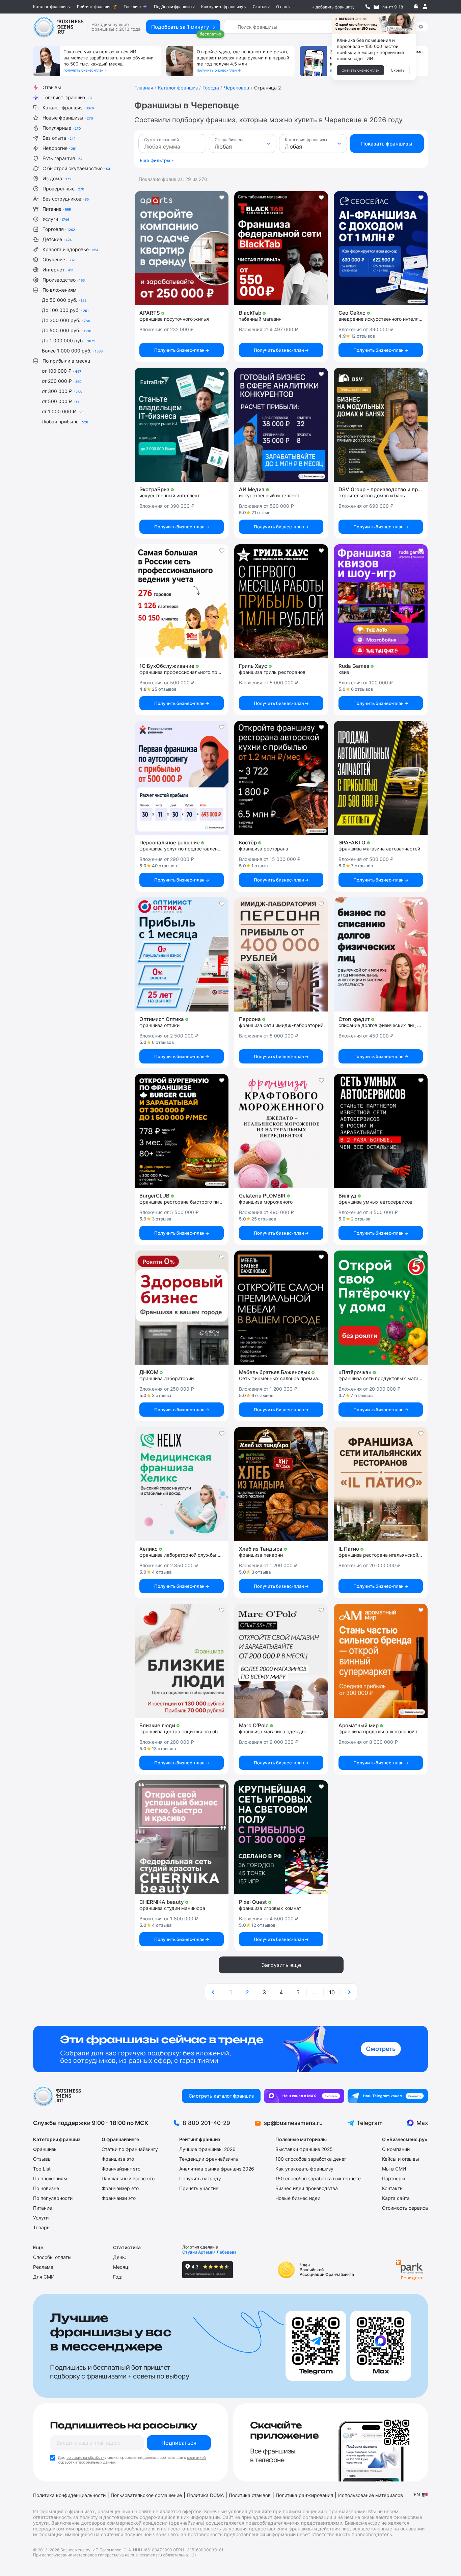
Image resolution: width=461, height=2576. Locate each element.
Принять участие (199, 2188)
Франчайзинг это (121, 2169)
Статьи (260, 7)
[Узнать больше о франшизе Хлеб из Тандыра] (281, 1484)
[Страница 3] (349, 1992)
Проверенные (63, 189)
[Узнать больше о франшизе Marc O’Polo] (281, 1661)
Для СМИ (44, 2277)
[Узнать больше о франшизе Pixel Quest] (281, 1837)
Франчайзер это (120, 2188)
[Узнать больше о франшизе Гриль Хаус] (281, 601)
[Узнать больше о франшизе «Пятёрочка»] (381, 1308)
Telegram (370, 2123)
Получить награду (200, 2178)
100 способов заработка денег (311, 2159)
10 (332, 1992)
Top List (42, 2169)
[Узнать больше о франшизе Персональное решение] (182, 778)
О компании (396, 2149)
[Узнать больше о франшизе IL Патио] (381, 1484)
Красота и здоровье (71, 249)
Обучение (59, 259)
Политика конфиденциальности (69, 2495)
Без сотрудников (66, 199)
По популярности (53, 2198)
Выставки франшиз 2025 (304, 2149)
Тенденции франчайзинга (209, 2159)
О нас (282, 7)
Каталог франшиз (50, 7)
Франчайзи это (119, 2198)
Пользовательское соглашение (146, 2495)
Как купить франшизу (222, 7)
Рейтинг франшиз (94, 7)
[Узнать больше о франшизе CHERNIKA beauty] (182, 1837)
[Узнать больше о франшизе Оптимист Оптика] (182, 954)
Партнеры (394, 2178)
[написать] (376, 7)
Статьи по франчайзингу (130, 2149)
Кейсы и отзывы (401, 2159)
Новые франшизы (68, 118)
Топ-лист (133, 7)
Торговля (59, 229)
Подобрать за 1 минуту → (183, 27)
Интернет (58, 270)
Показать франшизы (387, 144)
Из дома (57, 178)
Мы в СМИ (394, 2169)
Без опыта (59, 138)
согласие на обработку (86, 2457)
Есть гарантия (63, 158)
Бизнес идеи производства (307, 2188)
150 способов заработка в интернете (318, 2178)
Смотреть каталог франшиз (221, 2096)
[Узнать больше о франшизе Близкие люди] (182, 1661)
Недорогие (60, 148)
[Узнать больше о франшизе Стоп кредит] (381, 954)
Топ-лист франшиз (67, 97)
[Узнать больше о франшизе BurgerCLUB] (182, 1131)
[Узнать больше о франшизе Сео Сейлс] (381, 248)
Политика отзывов (250, 2495)
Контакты (393, 2188)
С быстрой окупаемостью (76, 168)
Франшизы (45, 2149)
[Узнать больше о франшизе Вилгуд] (381, 1131)
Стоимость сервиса (405, 2208)
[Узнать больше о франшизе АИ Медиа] (281, 425)
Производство (64, 280)
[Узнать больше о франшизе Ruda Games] (381, 601)
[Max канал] (304, 2096)
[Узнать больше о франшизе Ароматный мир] (381, 1661)
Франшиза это (118, 2159)
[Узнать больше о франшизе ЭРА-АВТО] (381, 778)
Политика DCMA (205, 2495)
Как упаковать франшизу (304, 2169)
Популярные (62, 128)
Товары (42, 2227)
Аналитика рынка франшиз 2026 (217, 2169)
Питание (57, 209)
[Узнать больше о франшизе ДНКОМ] (182, 1308)
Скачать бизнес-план (360, 70)
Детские (57, 239)
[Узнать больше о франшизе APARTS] (182, 248)
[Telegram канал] (388, 2096)
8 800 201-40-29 (206, 2123)
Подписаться (179, 2443)
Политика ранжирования (304, 2495)
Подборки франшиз (173, 7)
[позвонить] (368, 7)
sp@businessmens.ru (293, 2123)
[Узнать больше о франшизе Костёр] (281, 778)
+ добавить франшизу (333, 7)
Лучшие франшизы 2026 (207, 2149)
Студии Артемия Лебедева (209, 2252)
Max (422, 2123)
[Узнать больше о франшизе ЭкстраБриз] (182, 425)
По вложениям (60, 290)
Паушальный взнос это (128, 2178)
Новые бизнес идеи (298, 2198)
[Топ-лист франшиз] (231, 2049)
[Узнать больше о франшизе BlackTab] (281, 248)
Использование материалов (371, 2495)
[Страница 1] (214, 1992)
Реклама (43, 2267)
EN (417, 2494)
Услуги (56, 219)
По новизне (46, 2188)
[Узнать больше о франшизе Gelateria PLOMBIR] (281, 1131)
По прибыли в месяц (66, 361)
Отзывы (52, 87)
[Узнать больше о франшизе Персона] (281, 954)
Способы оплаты (52, 2257)
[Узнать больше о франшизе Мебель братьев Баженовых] (281, 1308)
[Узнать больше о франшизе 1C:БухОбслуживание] (182, 601)
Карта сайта (396, 2198)
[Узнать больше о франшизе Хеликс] (182, 1484)
